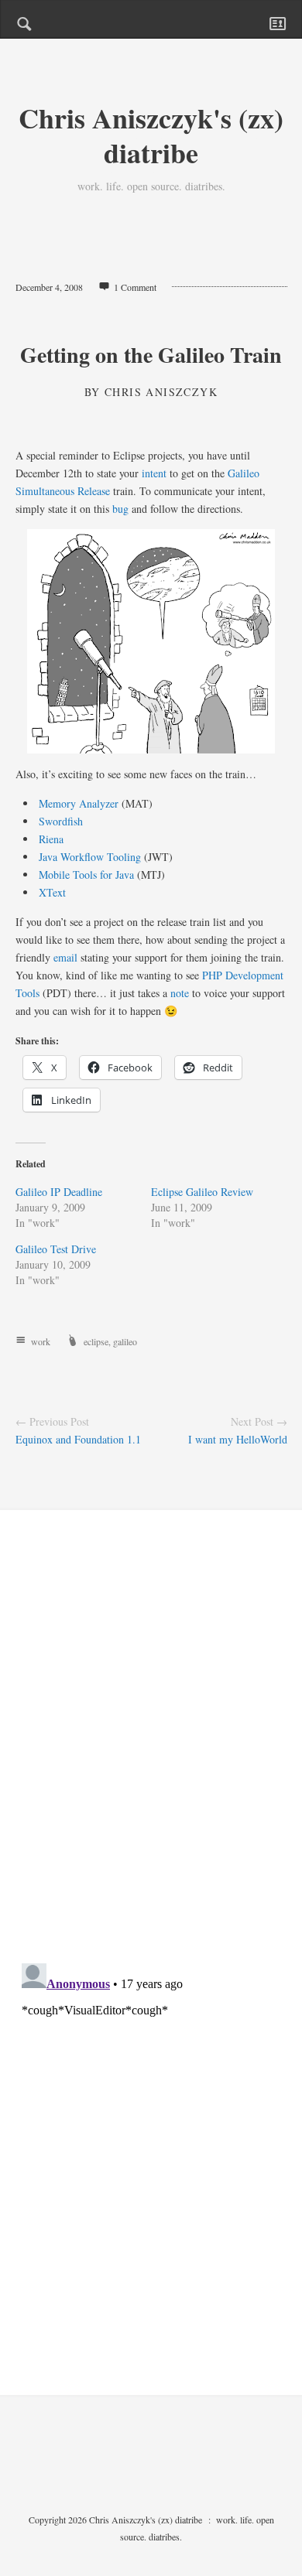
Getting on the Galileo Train (151, 355)
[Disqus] (151, 1750)
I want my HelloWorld (238, 1439)
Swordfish (61, 821)
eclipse (96, 1341)
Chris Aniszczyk (161, 392)
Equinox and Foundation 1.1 (78, 1439)
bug (120, 509)
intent (154, 473)
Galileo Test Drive (56, 1249)
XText (52, 892)
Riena (51, 839)
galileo (125, 1341)
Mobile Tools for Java (86, 875)
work (41, 1341)
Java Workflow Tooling (90, 857)
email (65, 957)
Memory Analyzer (79, 803)
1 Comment (135, 287)
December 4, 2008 (49, 287)
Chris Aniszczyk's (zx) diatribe (151, 135)
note (180, 993)
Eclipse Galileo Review (202, 1192)
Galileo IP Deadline (59, 1192)
